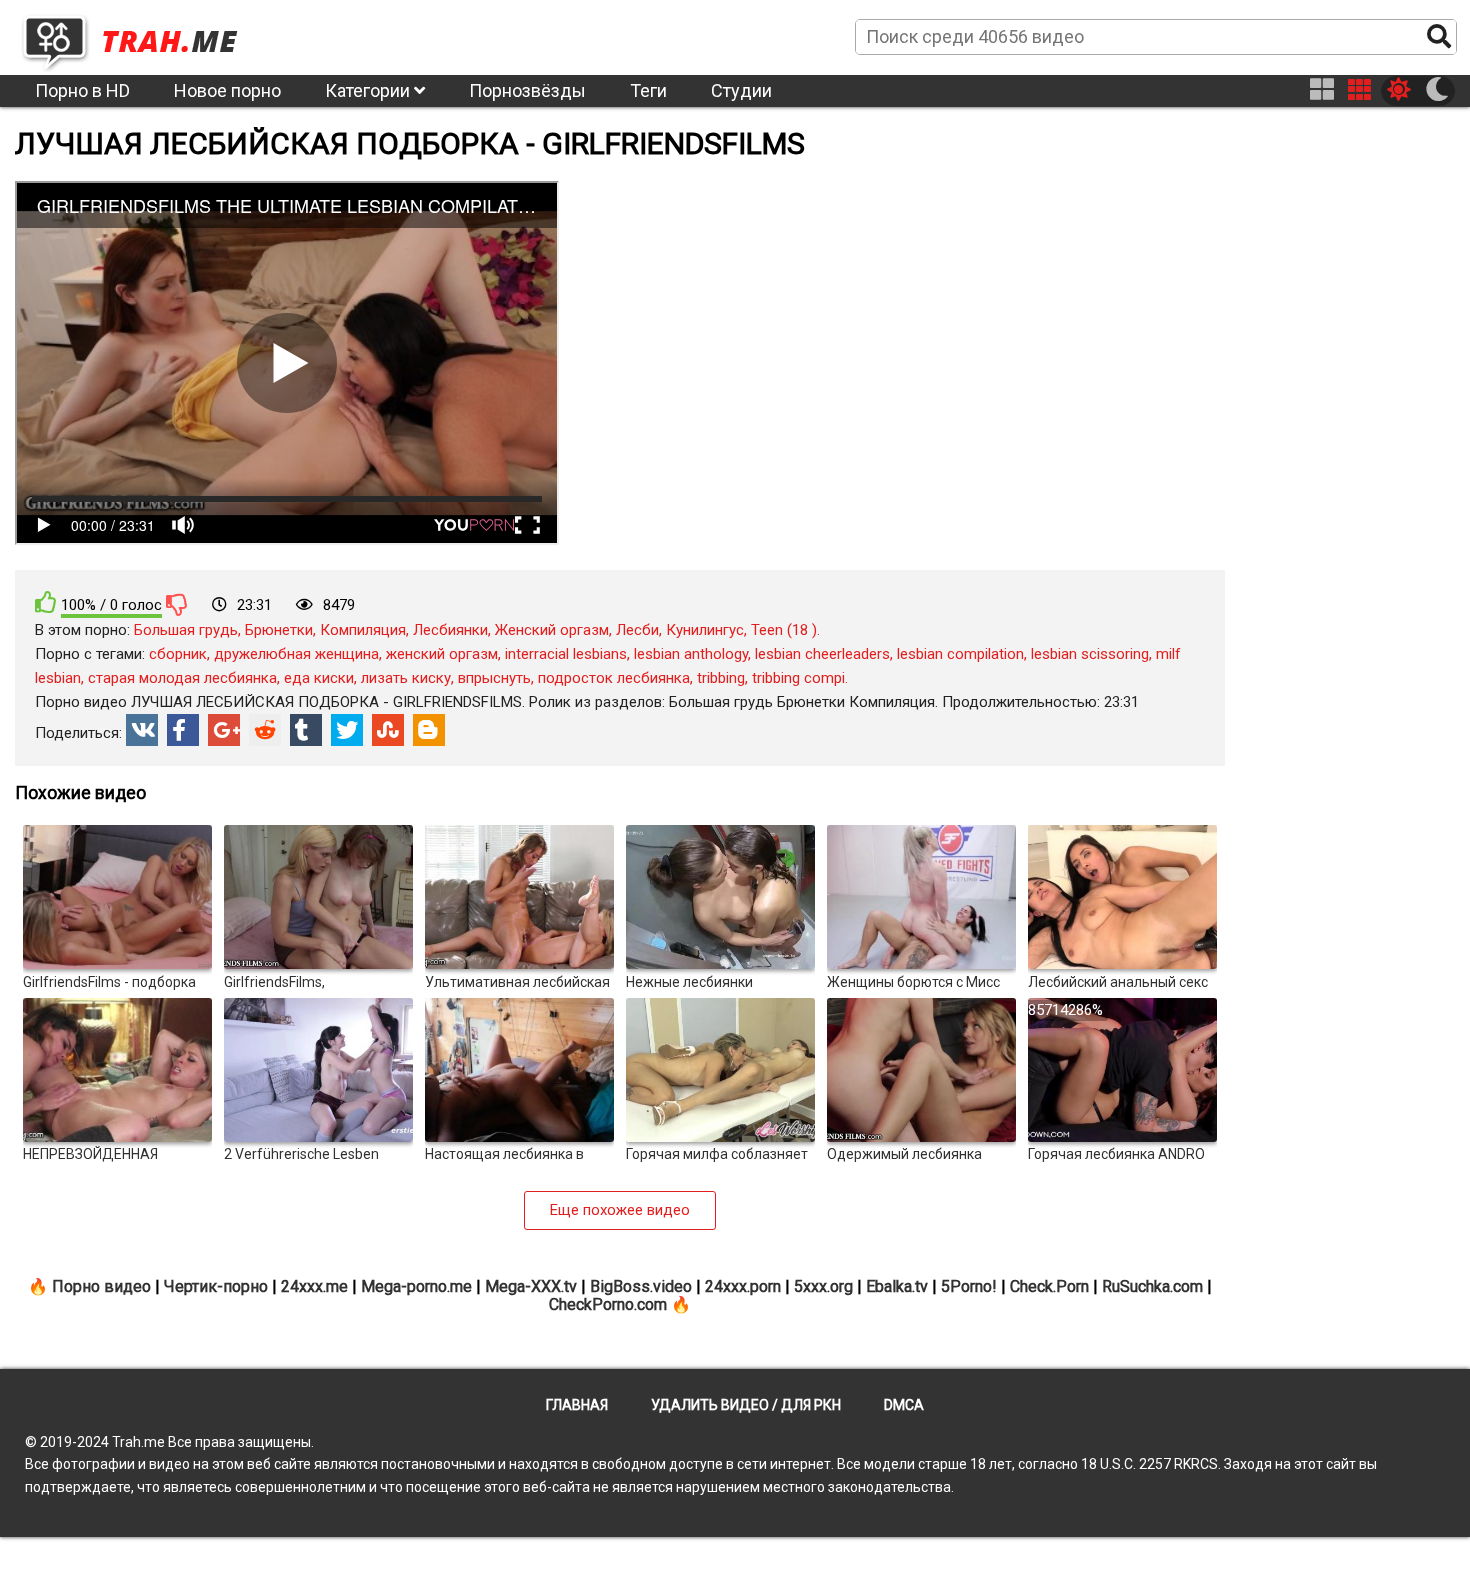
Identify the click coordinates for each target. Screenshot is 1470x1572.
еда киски (319, 678)
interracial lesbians (566, 654)
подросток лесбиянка (614, 678)
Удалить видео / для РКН (746, 1405)
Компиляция (363, 630)
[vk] (142, 730)
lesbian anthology (691, 654)
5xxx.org (823, 1286)
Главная (577, 1405)
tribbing (721, 678)
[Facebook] (183, 730)
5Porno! (969, 1286)
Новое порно (227, 90)
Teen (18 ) (784, 630)
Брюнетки (279, 630)
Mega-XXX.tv (531, 1286)
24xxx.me (314, 1286)
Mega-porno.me (416, 1286)
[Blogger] (429, 730)
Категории (369, 90)
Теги (648, 90)
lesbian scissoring (1090, 654)
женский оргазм (442, 654)
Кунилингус (705, 630)
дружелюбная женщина (296, 654)
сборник (178, 654)
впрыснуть (494, 678)
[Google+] (224, 730)
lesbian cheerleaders (822, 654)
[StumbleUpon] (388, 730)
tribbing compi (798, 678)
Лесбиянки (450, 630)
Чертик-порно (216, 1286)
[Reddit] (265, 730)
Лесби (637, 630)
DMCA (904, 1405)
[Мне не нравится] (177, 604)
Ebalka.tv (897, 1286)
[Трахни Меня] (140, 36)
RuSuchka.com (1152, 1286)
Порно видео (101, 1286)
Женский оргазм (552, 630)
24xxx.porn (743, 1286)
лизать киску (406, 678)
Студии (741, 90)
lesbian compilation (960, 654)
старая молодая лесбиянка (182, 678)
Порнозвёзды (527, 90)
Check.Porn (1049, 1286)
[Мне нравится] (46, 602)
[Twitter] (347, 730)
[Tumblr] (306, 730)
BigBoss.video (641, 1286)
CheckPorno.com (608, 1304)
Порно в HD (82, 90)
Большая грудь (186, 630)
